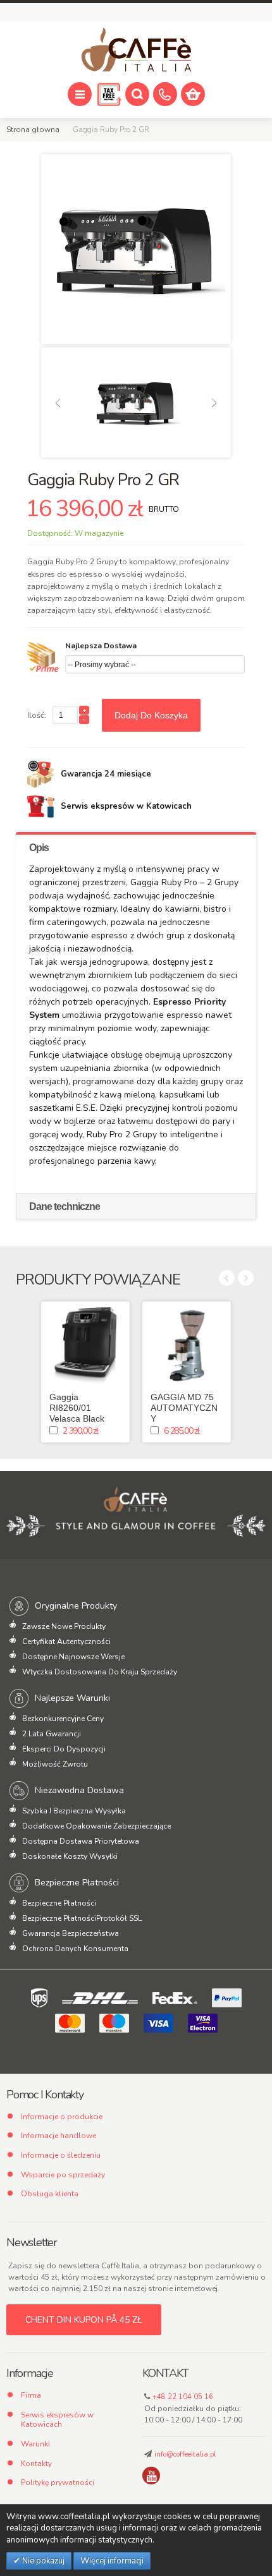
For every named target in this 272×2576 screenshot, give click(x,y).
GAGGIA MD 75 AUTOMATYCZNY (184, 1408)
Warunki (35, 2444)
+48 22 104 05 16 (183, 2397)
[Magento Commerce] (136, 50)
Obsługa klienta (50, 2194)
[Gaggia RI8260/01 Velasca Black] (85, 1346)
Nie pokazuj (42, 2561)
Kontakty (36, 2464)
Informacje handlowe (59, 2136)
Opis (39, 848)
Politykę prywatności (58, 2482)
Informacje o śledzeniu (61, 2155)
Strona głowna (33, 130)
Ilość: (37, 715)
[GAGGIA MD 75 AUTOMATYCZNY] (187, 1346)
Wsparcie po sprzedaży (63, 2175)
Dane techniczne (65, 1206)
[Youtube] (151, 2476)
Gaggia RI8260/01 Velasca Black (77, 1408)
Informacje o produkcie (62, 2117)
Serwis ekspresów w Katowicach (57, 2420)
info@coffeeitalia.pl (185, 2454)
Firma (31, 2395)
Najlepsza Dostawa (101, 646)
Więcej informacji (112, 2561)
